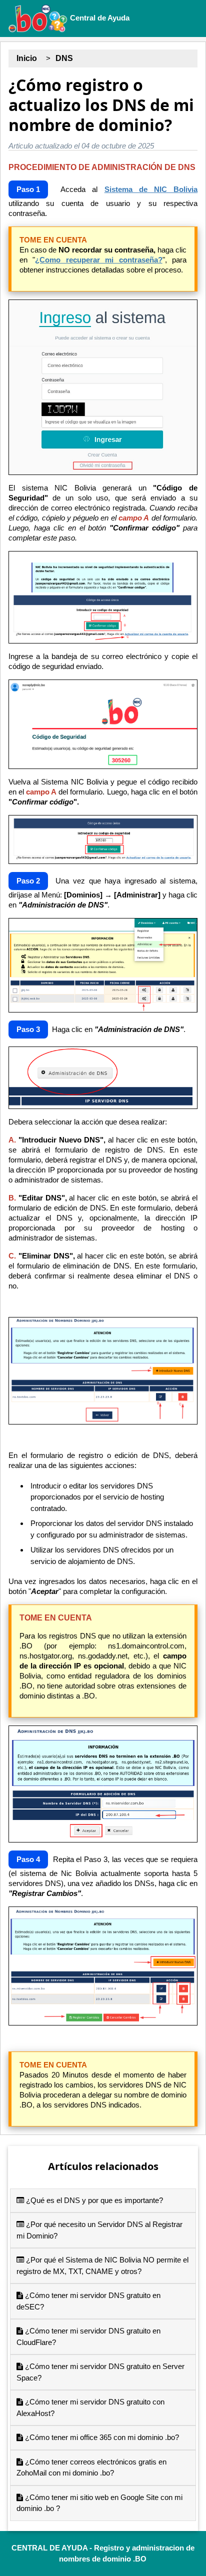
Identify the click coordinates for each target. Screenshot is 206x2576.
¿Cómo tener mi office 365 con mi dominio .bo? (101, 2437)
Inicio (27, 58)
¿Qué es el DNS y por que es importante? (93, 2200)
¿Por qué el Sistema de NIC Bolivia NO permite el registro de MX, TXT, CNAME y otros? (102, 2265)
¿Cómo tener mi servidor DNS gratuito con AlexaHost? (90, 2407)
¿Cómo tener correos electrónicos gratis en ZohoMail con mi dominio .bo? (91, 2467)
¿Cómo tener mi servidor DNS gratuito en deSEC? (88, 2301)
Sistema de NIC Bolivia (151, 189)
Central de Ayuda (99, 18)
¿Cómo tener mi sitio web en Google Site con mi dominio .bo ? (99, 2503)
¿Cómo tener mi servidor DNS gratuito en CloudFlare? (88, 2336)
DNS (64, 58)
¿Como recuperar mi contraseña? (98, 260)
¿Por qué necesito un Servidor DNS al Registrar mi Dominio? (99, 2230)
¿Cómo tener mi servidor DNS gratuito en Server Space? (100, 2372)
